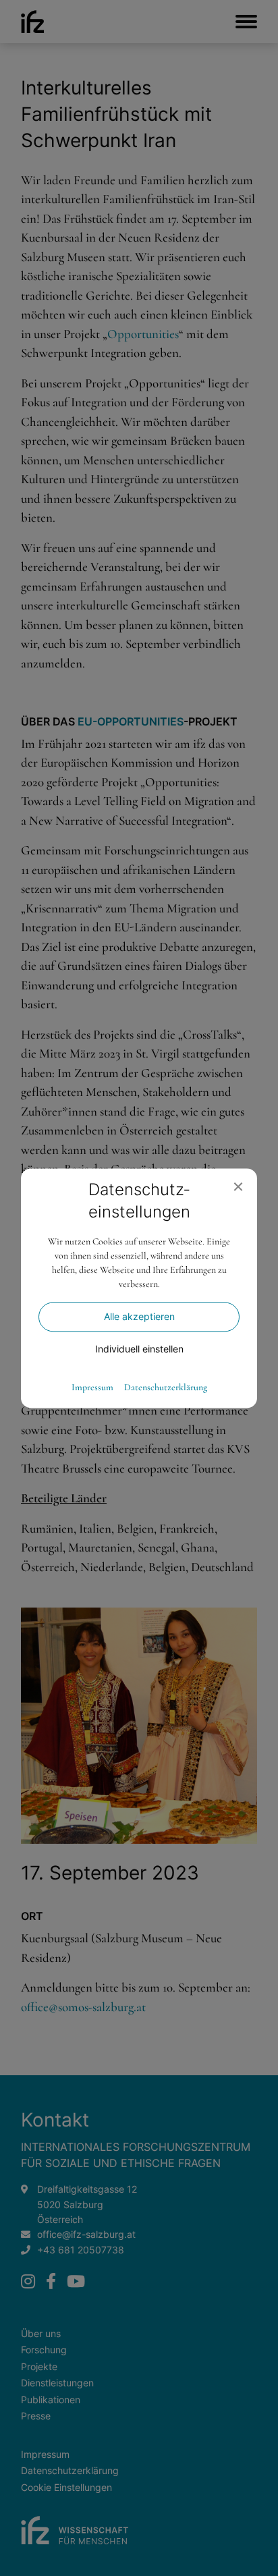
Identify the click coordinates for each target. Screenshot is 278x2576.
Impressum (92, 1388)
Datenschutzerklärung (166, 1388)
